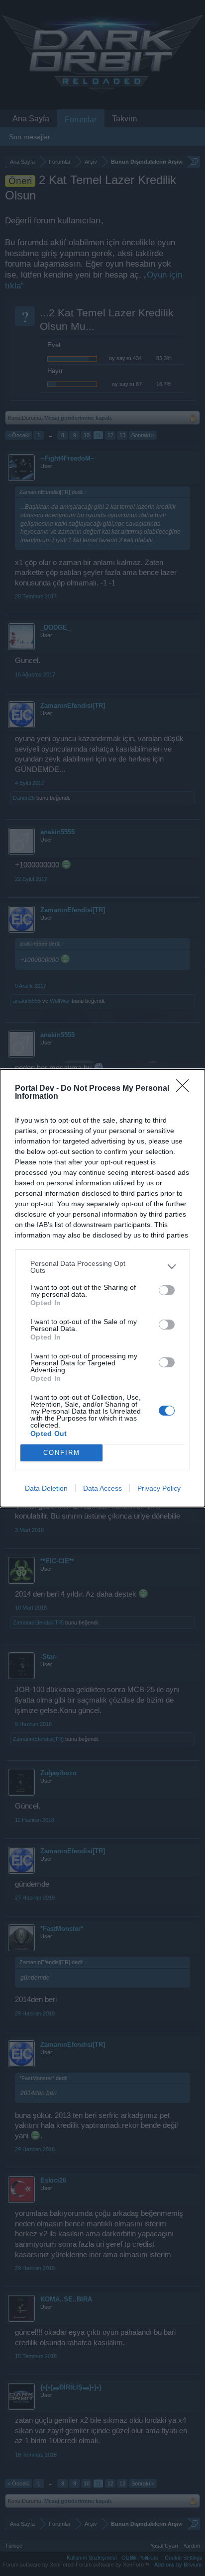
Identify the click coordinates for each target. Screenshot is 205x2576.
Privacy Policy (159, 1488)
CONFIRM (62, 1453)
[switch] (167, 1290)
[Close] (186, 1089)
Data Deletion (46, 1488)
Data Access (102, 1488)
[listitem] (102, 1267)
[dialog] (102, 1288)
